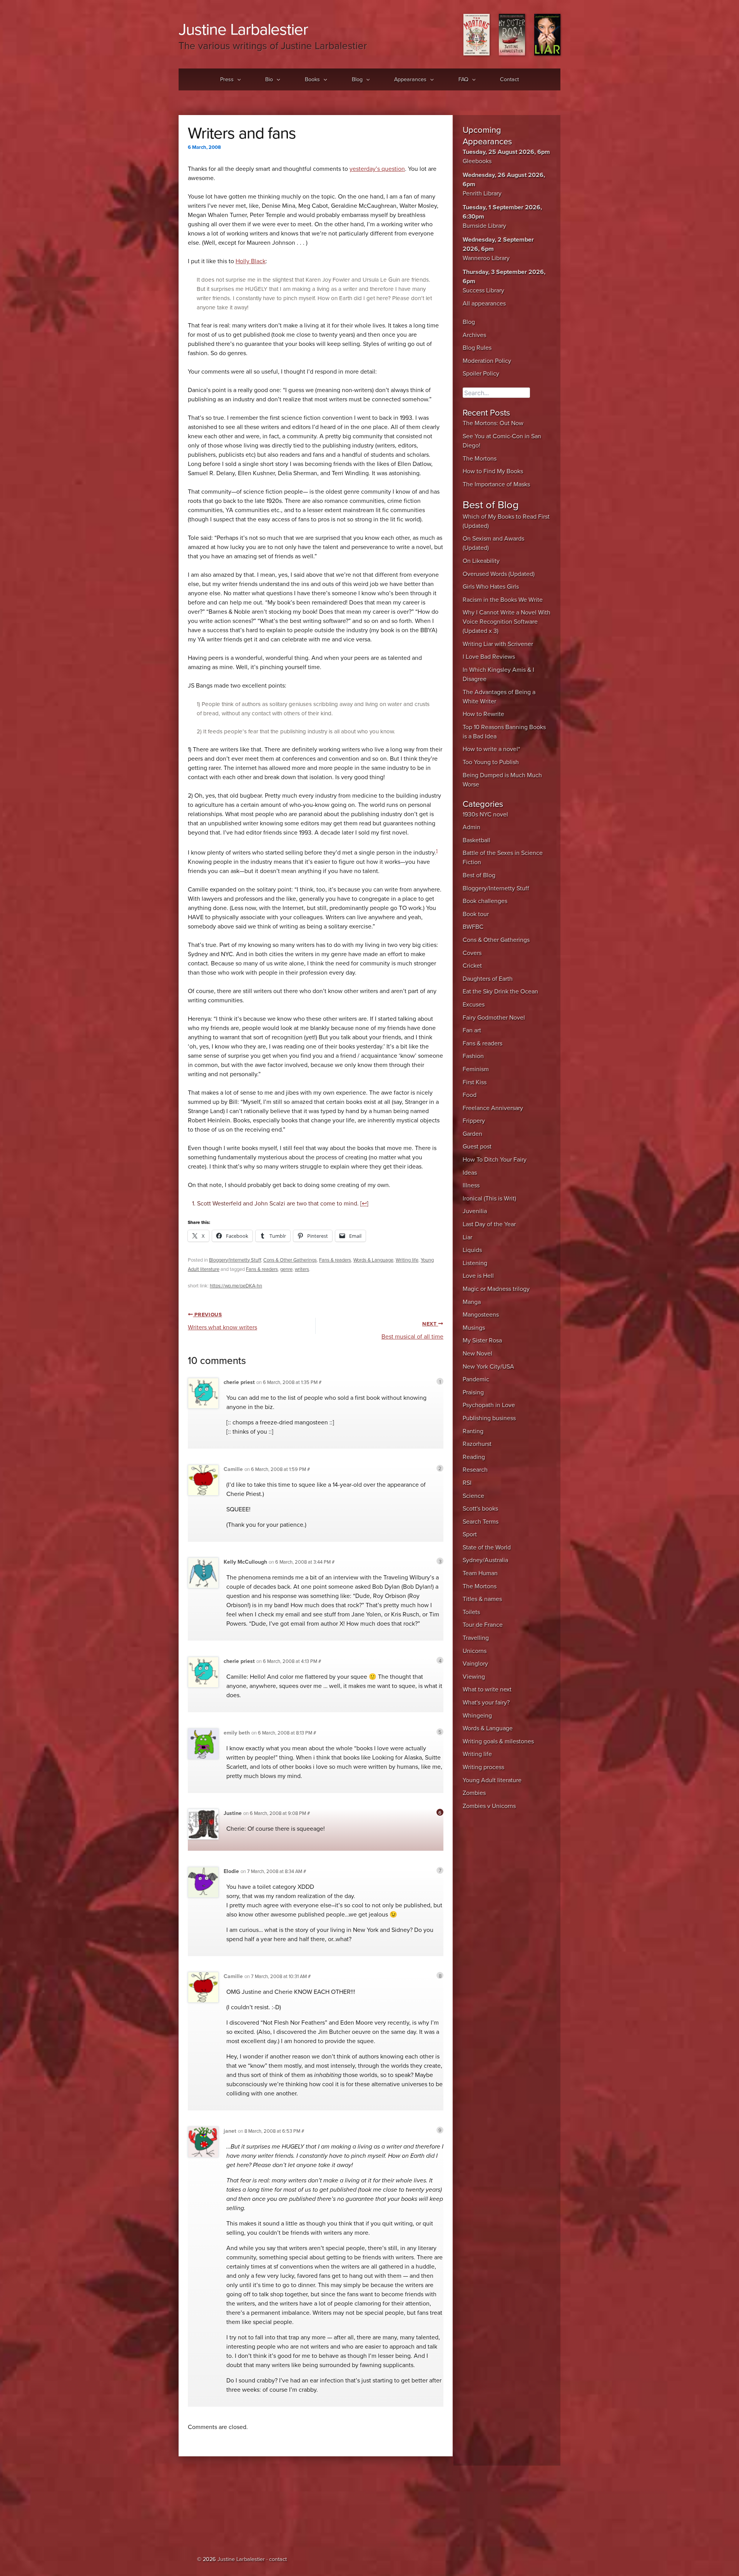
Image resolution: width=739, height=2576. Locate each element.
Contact (509, 79)
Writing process (483, 1767)
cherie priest (239, 1382)
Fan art (472, 1030)
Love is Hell (478, 1276)
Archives (474, 335)
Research (475, 1470)
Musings (474, 1328)
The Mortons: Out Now (493, 423)
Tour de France (483, 1625)
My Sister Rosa (482, 1341)
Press (227, 79)
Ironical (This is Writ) (489, 1199)
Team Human (480, 1573)
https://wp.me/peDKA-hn (236, 1286)
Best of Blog (479, 875)
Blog (357, 79)
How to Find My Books (493, 471)
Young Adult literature (492, 1780)
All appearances (484, 304)
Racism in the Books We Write (503, 600)
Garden (472, 1134)
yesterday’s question (377, 169)
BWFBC (473, 927)
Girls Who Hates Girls (491, 587)
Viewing (474, 1677)
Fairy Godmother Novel (494, 1018)
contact (278, 2559)
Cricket (472, 966)
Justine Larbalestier (243, 29)
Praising (473, 1392)
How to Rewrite (483, 714)
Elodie (231, 1871)
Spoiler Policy (481, 374)
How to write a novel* (491, 749)
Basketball (477, 840)
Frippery (474, 1121)
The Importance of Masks (496, 484)
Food (470, 1095)
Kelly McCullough (245, 1562)
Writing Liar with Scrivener (498, 644)
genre (286, 1269)
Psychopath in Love (489, 1405)
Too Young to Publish (491, 762)
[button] (237, 80)
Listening (475, 1263)
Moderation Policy (487, 361)
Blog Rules (477, 348)
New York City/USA (488, 1367)
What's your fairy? (486, 1703)
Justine (233, 1813)
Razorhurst (477, 1444)
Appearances (410, 79)
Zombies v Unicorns (489, 1806)
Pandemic (476, 1379)
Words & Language (373, 1260)
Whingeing (477, 1716)
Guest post (477, 1147)
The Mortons (480, 459)
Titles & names (482, 1599)
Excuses (474, 1005)
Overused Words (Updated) (499, 574)
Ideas (470, 1173)
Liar (467, 1237)
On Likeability (481, 561)
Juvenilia (475, 1211)
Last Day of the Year (489, 1224)
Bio (269, 79)
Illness (471, 1185)
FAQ (463, 79)
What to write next (487, 1690)
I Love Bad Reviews (489, 657)
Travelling (476, 1638)
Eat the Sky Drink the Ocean (500, 992)
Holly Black (251, 261)
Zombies (474, 1793)
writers (302, 1269)
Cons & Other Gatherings (290, 1260)
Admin (471, 827)
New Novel (477, 1354)
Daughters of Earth (488, 979)
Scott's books (480, 1509)
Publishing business (489, 1418)
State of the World (487, 1548)
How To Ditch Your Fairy (495, 1160)
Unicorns (475, 1651)
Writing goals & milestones (498, 1741)
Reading (474, 1457)
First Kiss (475, 1082)
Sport (470, 1534)
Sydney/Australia (485, 1560)
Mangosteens (481, 1315)
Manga (472, 1302)
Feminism (476, 1069)
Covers (472, 953)
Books (312, 79)
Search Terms (481, 1522)
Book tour (476, 914)
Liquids (472, 1250)
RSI (467, 1483)
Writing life (407, 1260)
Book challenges (485, 901)
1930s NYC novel (485, 815)
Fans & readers (335, 1260)
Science (473, 1496)
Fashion (473, 1056)
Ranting (473, 1431)
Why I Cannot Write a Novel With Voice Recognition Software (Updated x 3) (507, 622)
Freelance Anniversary (493, 1108)
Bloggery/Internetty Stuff (235, 1260)
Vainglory (475, 1664)
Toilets (471, 1612)
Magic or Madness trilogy (496, 1289)
